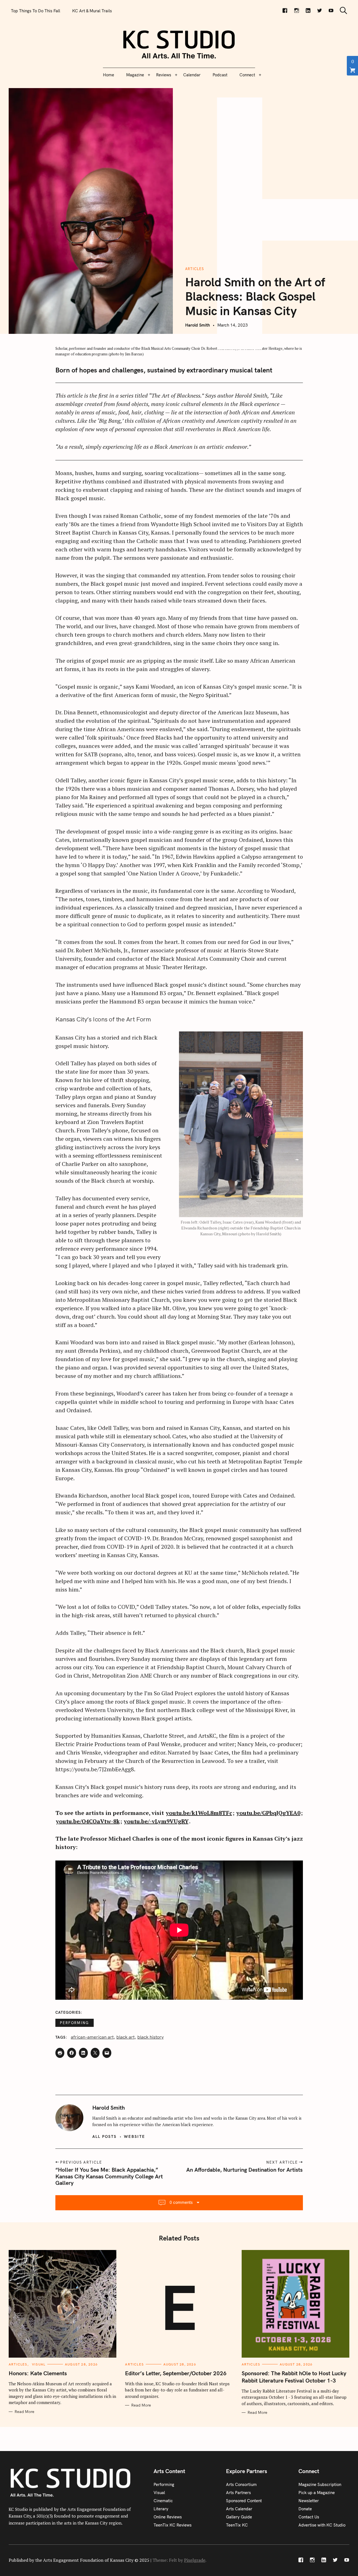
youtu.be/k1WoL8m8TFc (199, 1813)
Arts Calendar (239, 2509)
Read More (24, 2412)
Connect (247, 75)
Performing (75, 2023)
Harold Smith (198, 325)
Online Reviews (168, 2517)
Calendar (192, 75)
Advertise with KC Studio (322, 2525)
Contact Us (309, 2517)
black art (125, 2037)
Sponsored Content (244, 2501)
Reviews (164, 75)
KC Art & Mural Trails (92, 11)
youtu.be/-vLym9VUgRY (156, 1821)
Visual (39, 2364)
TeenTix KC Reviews (173, 2525)
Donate (305, 2509)
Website (135, 2136)
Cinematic (163, 2501)
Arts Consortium (241, 2484)
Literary (161, 2509)
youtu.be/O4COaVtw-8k (88, 1821)
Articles (195, 269)
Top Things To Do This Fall (36, 11)
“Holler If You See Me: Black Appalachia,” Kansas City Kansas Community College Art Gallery (109, 2176)
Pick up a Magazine (317, 2493)
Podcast (220, 75)
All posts (104, 2136)
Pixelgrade (195, 2560)
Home (109, 75)
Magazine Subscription (320, 2484)
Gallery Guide (239, 2517)
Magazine (135, 75)
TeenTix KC (237, 2525)
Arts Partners (238, 2493)
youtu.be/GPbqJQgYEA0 (268, 1813)
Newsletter (309, 2501)
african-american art (92, 2037)
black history (150, 2037)
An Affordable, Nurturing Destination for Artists (245, 2170)
